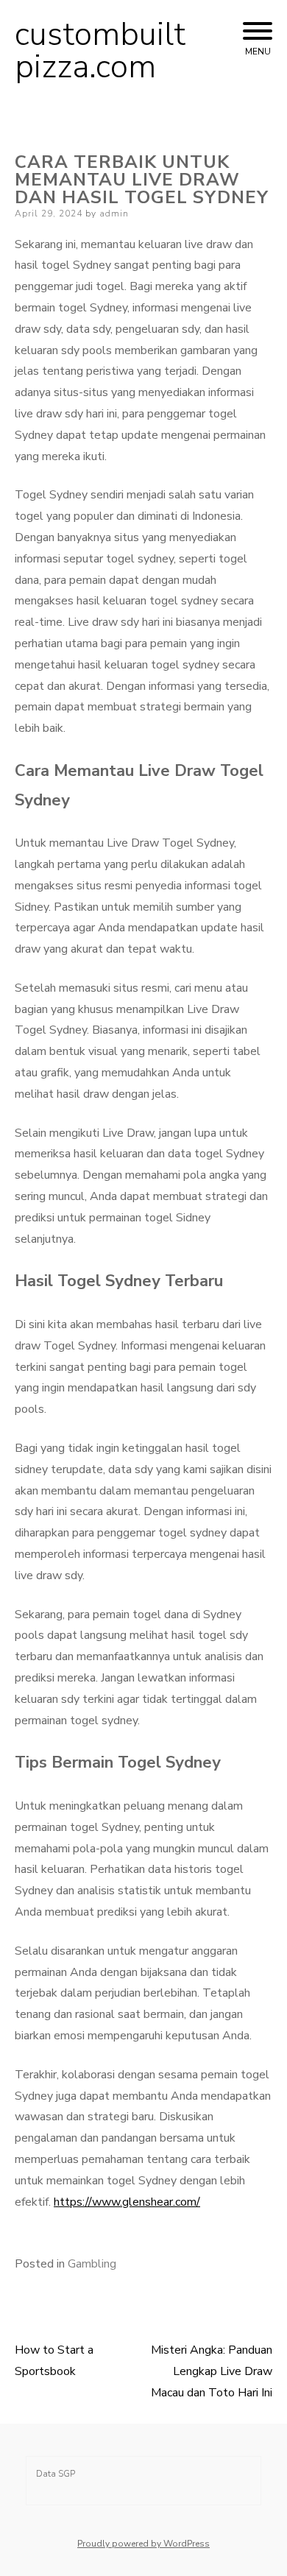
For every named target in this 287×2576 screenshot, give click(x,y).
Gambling (92, 2264)
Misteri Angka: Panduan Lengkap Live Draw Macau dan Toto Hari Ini (212, 2371)
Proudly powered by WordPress (143, 2544)
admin (114, 214)
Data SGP (56, 2474)
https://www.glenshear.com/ (127, 2202)
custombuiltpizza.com (100, 51)
